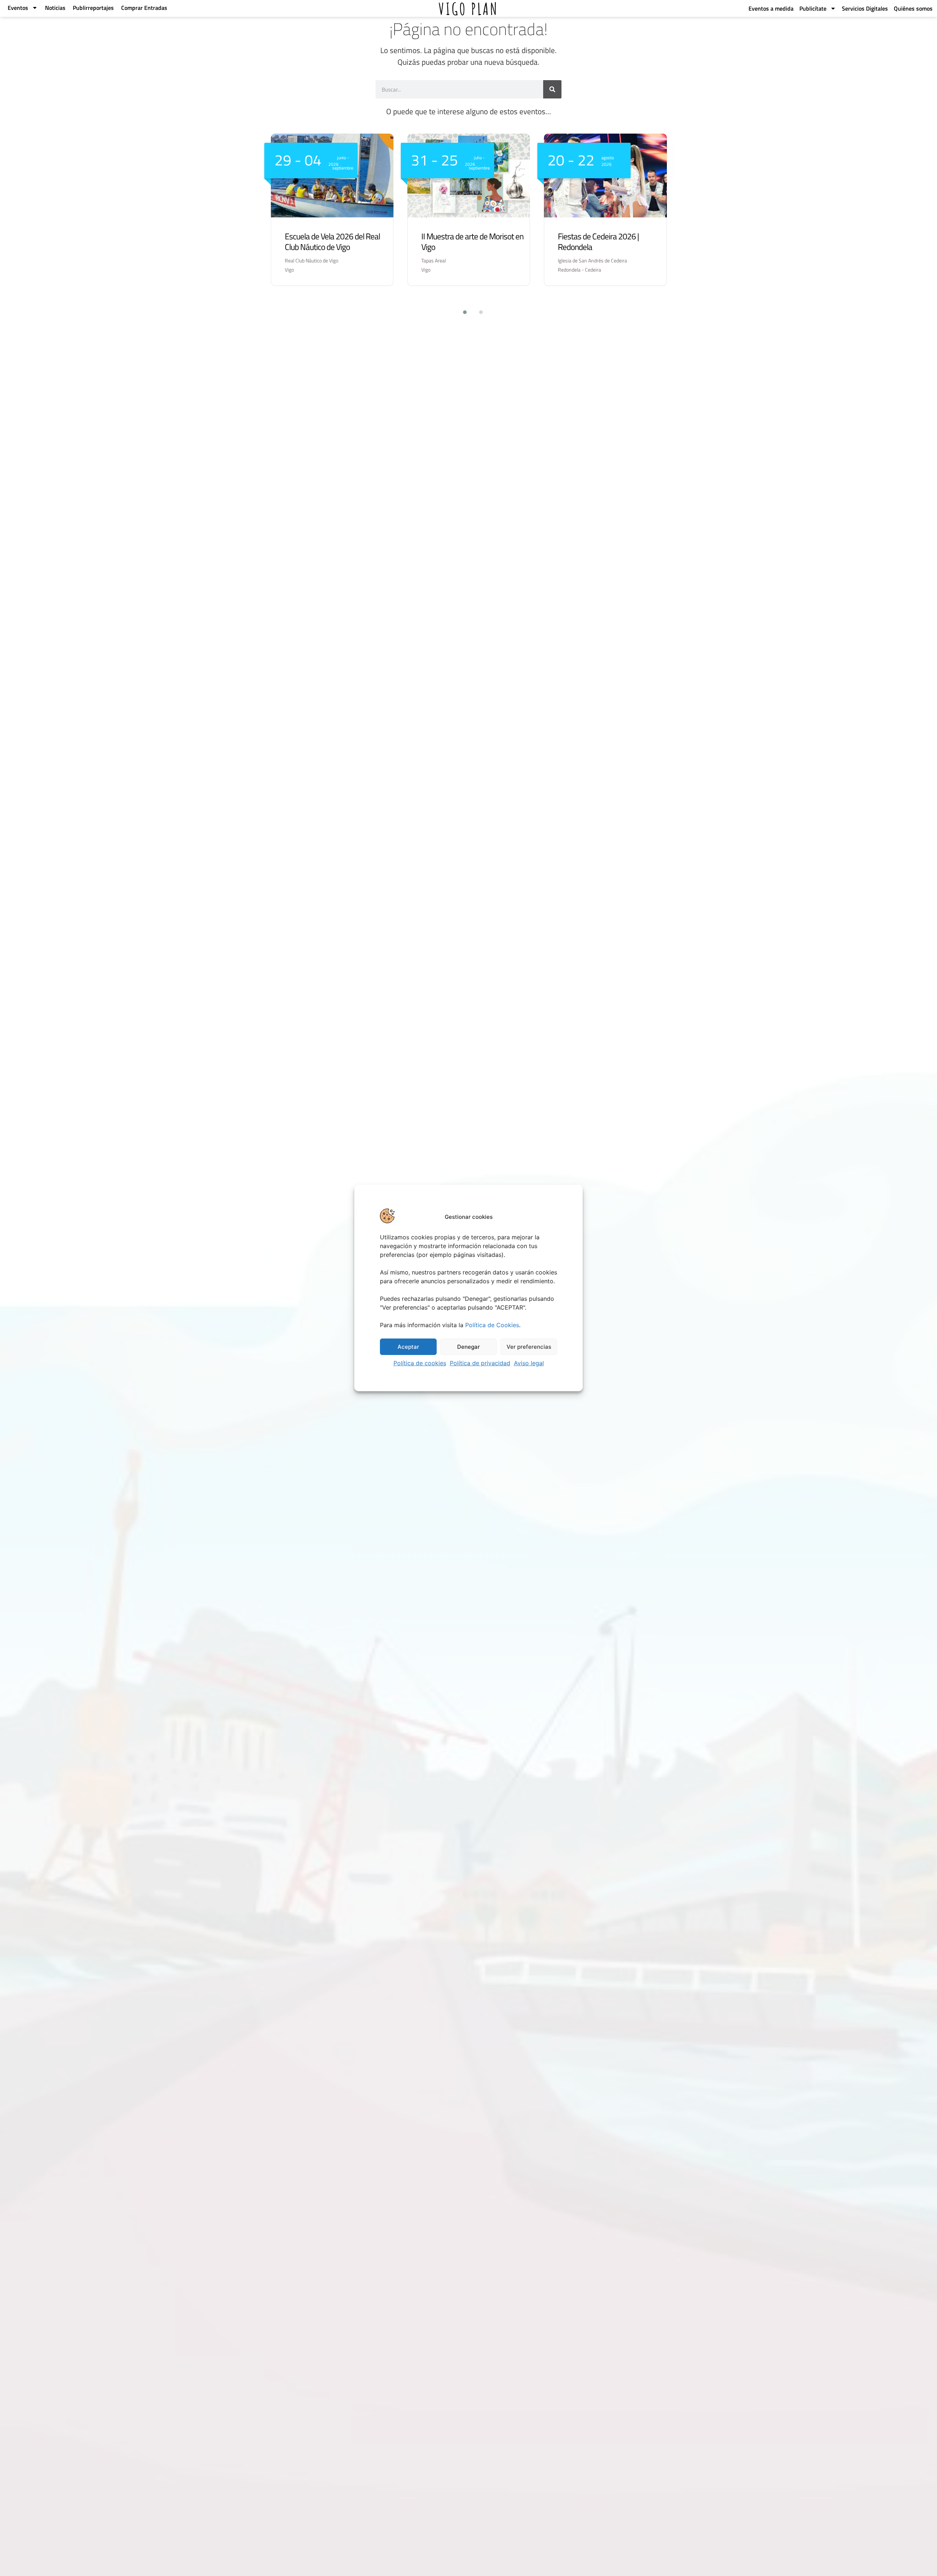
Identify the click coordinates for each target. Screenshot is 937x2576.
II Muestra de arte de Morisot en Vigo (472, 242)
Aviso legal (529, 1363)
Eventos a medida (771, 8)
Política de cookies (420, 1363)
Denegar (468, 1347)
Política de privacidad (480, 1363)
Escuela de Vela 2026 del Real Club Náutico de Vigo (332, 242)
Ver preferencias (529, 1347)
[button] (460, 312)
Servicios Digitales (865, 8)
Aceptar (408, 1347)
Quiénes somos (913, 8)
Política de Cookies (492, 1325)
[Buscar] (552, 89)
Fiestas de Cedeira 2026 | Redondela (598, 242)
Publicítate (813, 8)
